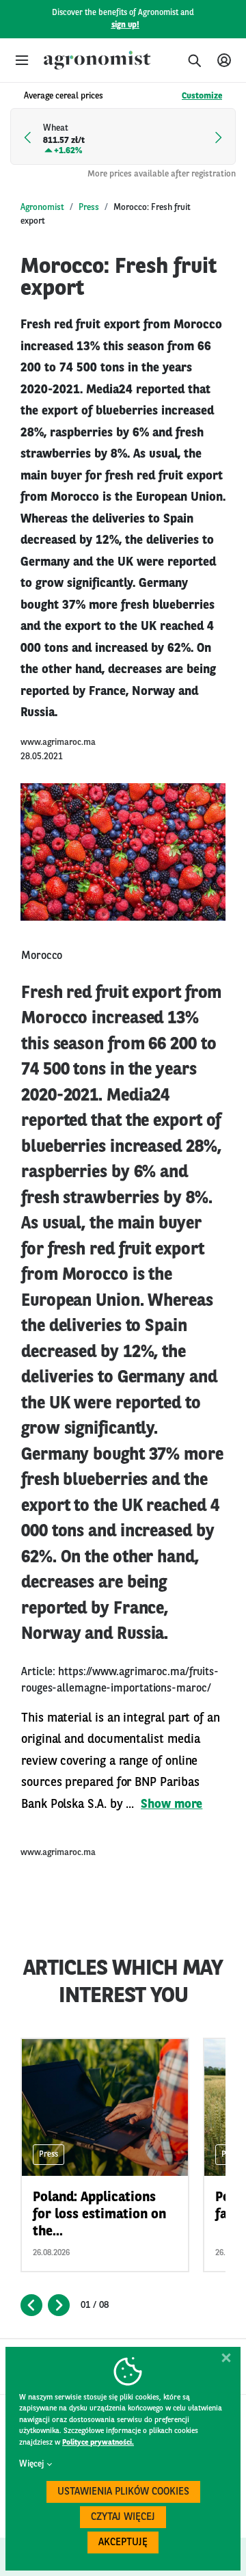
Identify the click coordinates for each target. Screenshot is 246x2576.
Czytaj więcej (123, 2518)
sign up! (125, 25)
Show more (172, 1804)
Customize (202, 96)
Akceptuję (123, 2543)
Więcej (31, 2464)
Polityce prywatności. (98, 2443)
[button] (22, 60)
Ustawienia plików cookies (123, 2492)
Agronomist (42, 208)
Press (89, 208)
